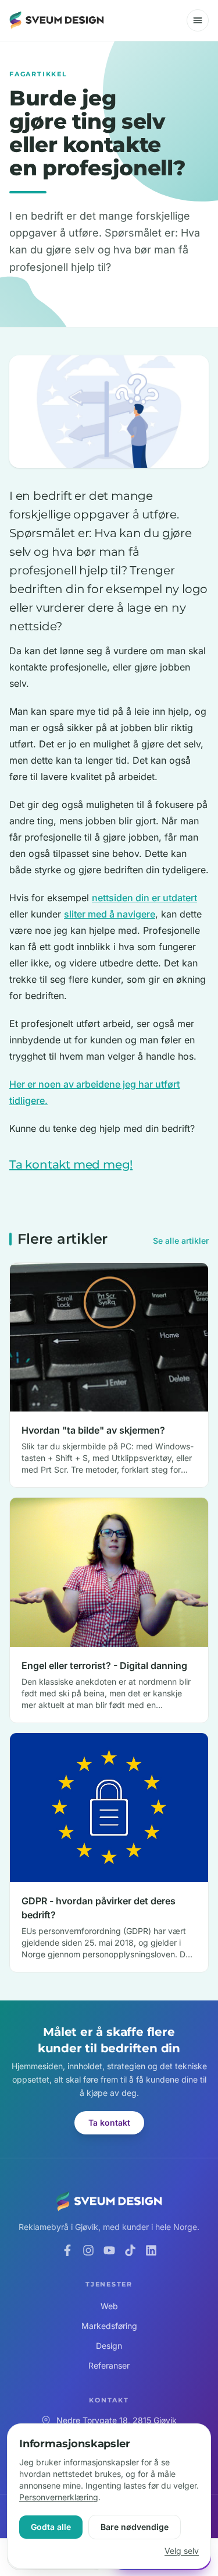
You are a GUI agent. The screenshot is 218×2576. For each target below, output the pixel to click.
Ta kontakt (109, 2122)
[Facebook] (67, 2250)
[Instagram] (88, 2250)
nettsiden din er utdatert (144, 898)
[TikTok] (130, 2250)
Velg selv (182, 2551)
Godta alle (51, 2527)
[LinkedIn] (151, 2250)
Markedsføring (109, 2326)
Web (109, 2306)
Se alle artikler (181, 1241)
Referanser (109, 2365)
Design (109, 2346)
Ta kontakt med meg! (71, 1165)
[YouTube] (109, 2250)
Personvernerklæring (59, 2497)
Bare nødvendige (135, 2527)
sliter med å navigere (110, 914)
